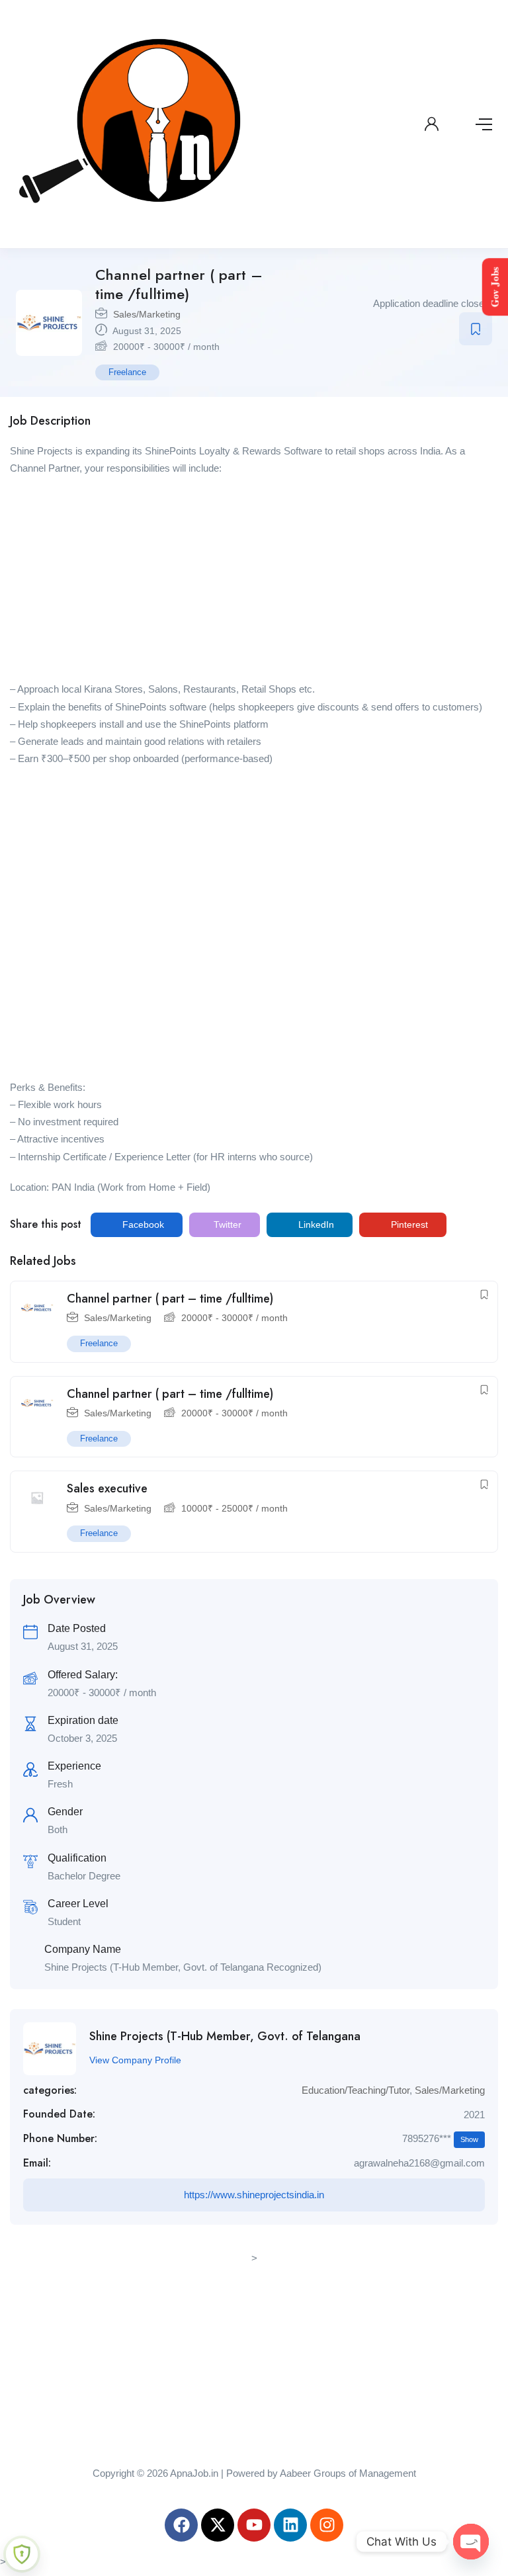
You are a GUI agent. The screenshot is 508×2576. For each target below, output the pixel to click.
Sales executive (107, 1488)
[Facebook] (181, 2525)
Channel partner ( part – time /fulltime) (170, 1299)
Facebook (142, 1224)
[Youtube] (254, 2525)
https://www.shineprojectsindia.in (254, 2195)
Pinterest (408, 1224)
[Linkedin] (290, 2525)
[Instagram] (327, 2525)
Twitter (226, 1224)
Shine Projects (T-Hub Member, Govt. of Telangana (225, 2036)
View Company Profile (135, 2060)
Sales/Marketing (147, 314)
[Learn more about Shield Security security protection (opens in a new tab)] (22, 2554)
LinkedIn (315, 1224)
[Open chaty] (471, 2542)
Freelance (127, 372)
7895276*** (440, 2138)
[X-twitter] (218, 2525)
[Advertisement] (254, 583)
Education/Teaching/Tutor (356, 2090)
